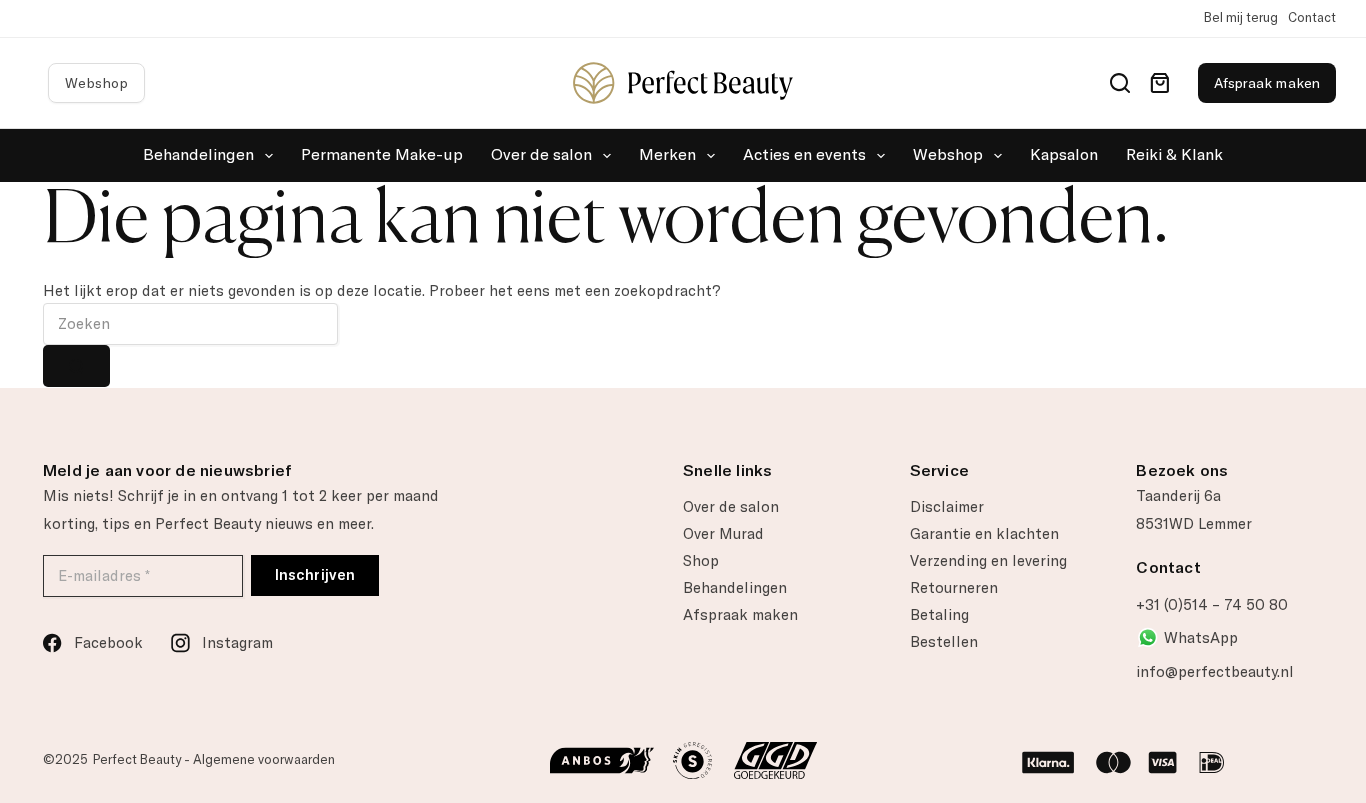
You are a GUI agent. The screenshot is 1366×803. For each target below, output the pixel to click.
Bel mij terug (1241, 17)
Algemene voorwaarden (264, 759)
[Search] (1120, 83)
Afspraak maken (1267, 83)
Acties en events (804, 154)
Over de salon (541, 154)
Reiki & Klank (1174, 154)
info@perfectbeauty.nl (1215, 672)
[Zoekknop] (76, 366)
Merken (667, 154)
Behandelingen (198, 154)
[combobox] (190, 324)
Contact (1312, 17)
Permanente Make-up (382, 154)
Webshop (96, 83)
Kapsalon (1064, 154)
